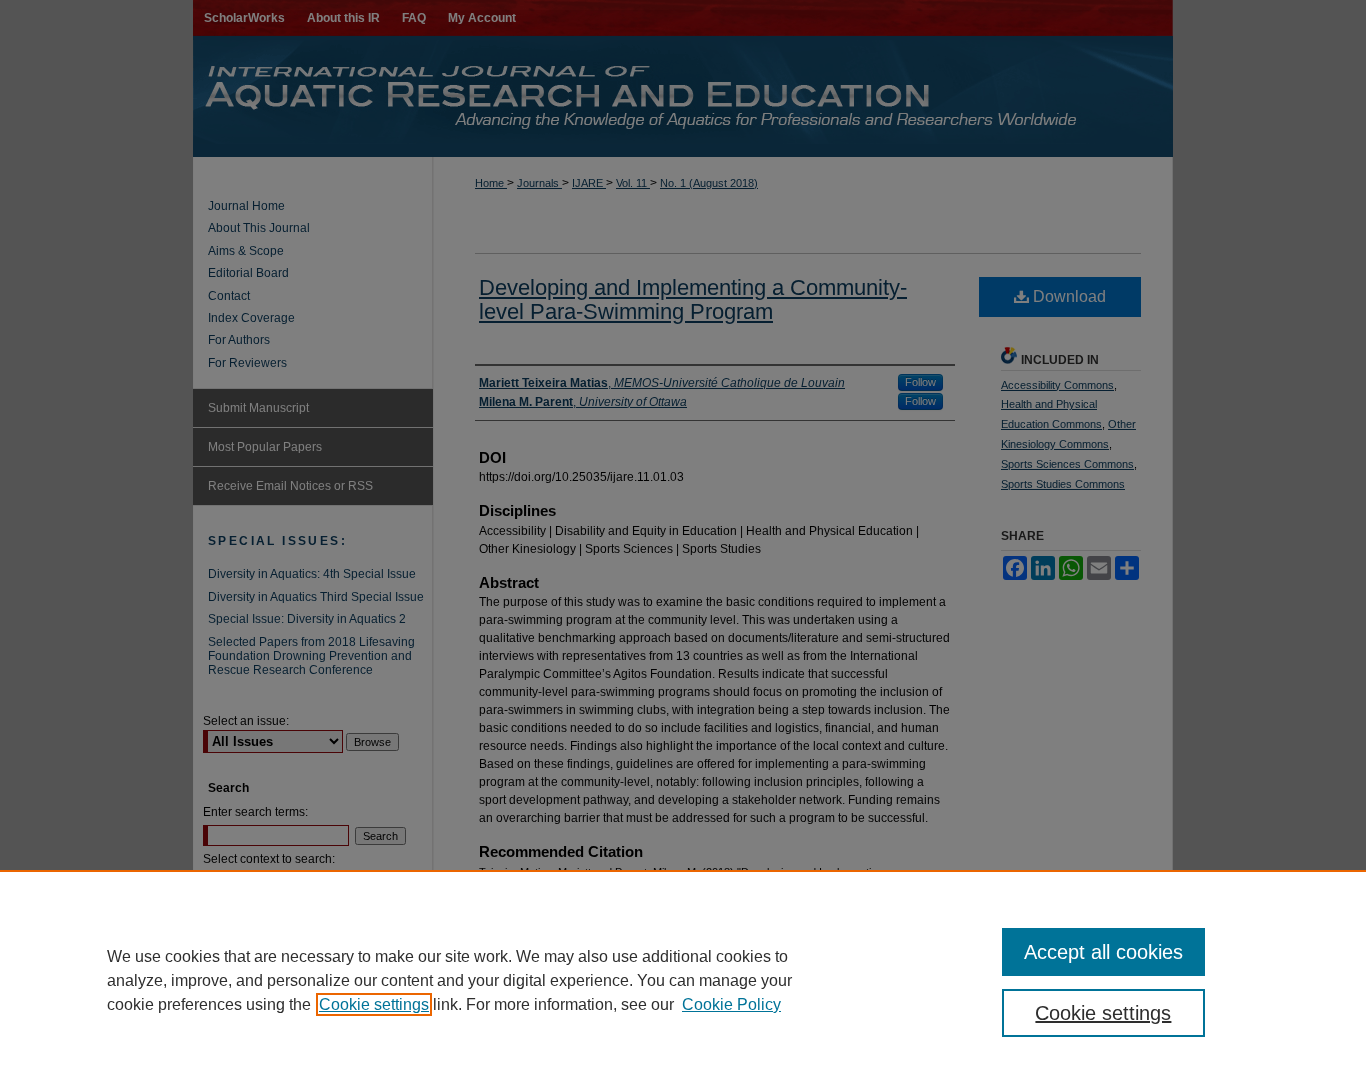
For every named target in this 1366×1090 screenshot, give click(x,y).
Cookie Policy (731, 1004)
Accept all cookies (1103, 952)
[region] (683, 980)
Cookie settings (374, 1004)
